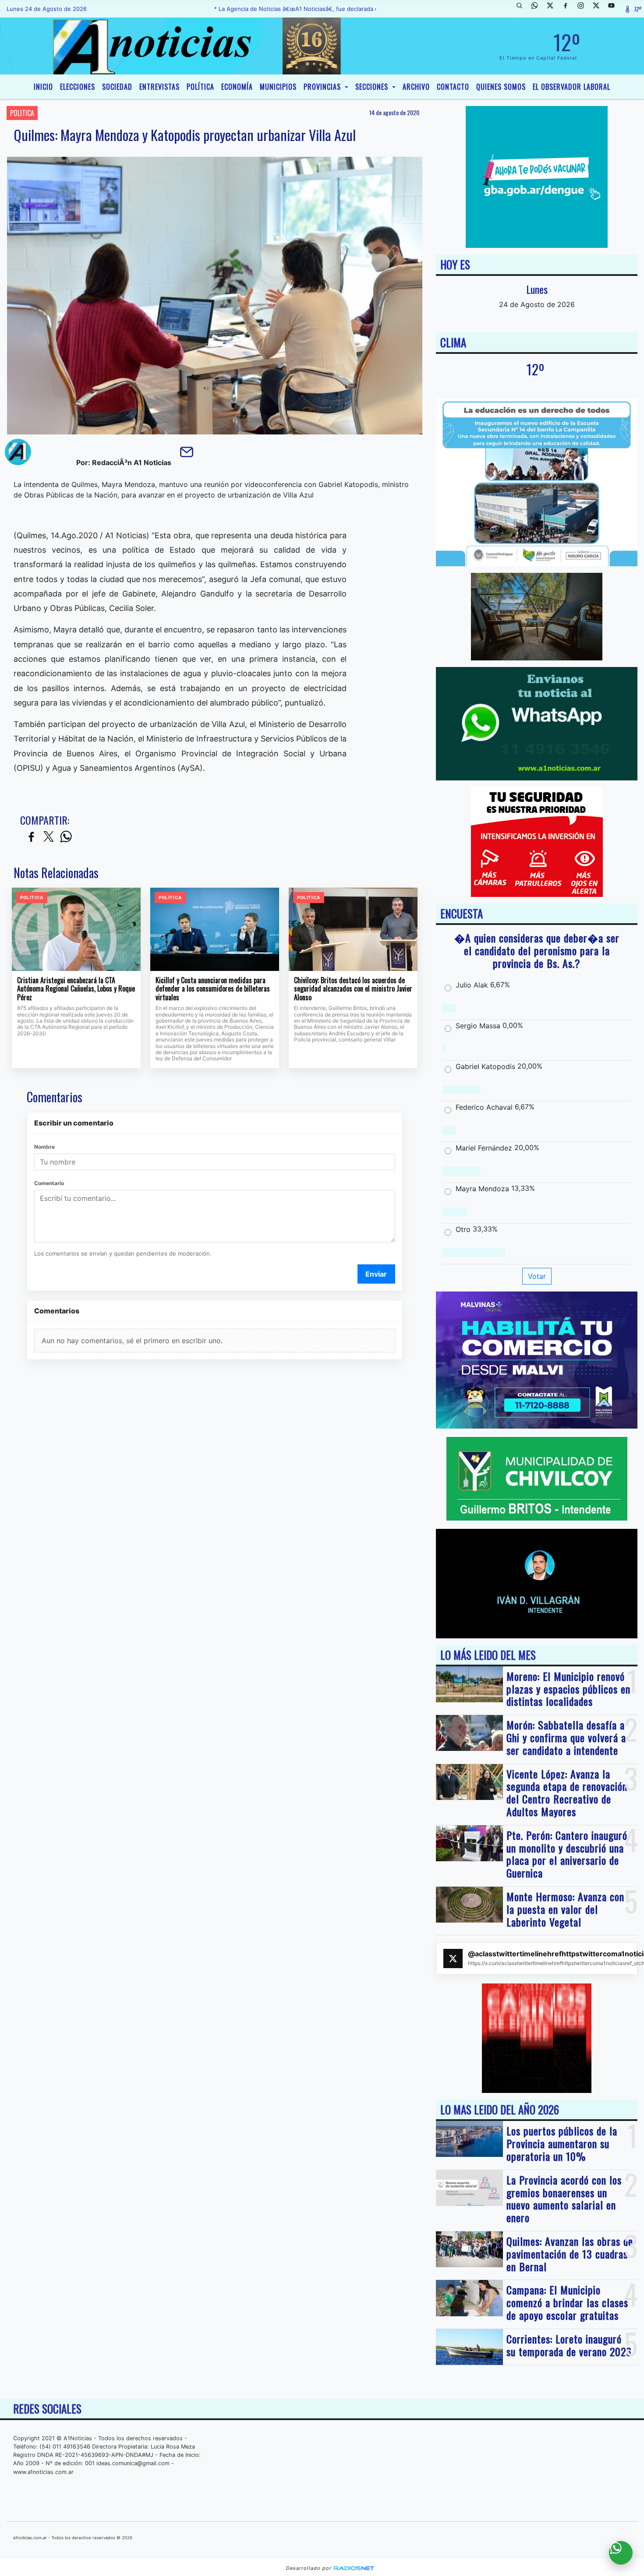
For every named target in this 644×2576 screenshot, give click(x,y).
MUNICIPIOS (278, 87)
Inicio (43, 87)
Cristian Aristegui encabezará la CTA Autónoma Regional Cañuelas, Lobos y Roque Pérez (76, 989)
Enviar (376, 1274)
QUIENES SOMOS (501, 87)
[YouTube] (615, 9)
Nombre (44, 1147)
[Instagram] (584, 9)
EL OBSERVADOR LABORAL (571, 87)
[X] (553, 9)
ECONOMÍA (237, 87)
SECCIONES (373, 87)
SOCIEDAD (117, 87)
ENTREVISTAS (159, 87)
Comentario (49, 1183)
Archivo (416, 87)
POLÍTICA (200, 87)
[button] (523, 9)
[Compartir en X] (49, 837)
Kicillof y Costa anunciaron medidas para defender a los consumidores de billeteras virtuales (213, 989)
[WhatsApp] (538, 9)
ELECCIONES (78, 87)
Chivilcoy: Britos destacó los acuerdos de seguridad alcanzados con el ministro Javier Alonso (353, 989)
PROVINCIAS (323, 87)
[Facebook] (569, 9)
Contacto (453, 87)
